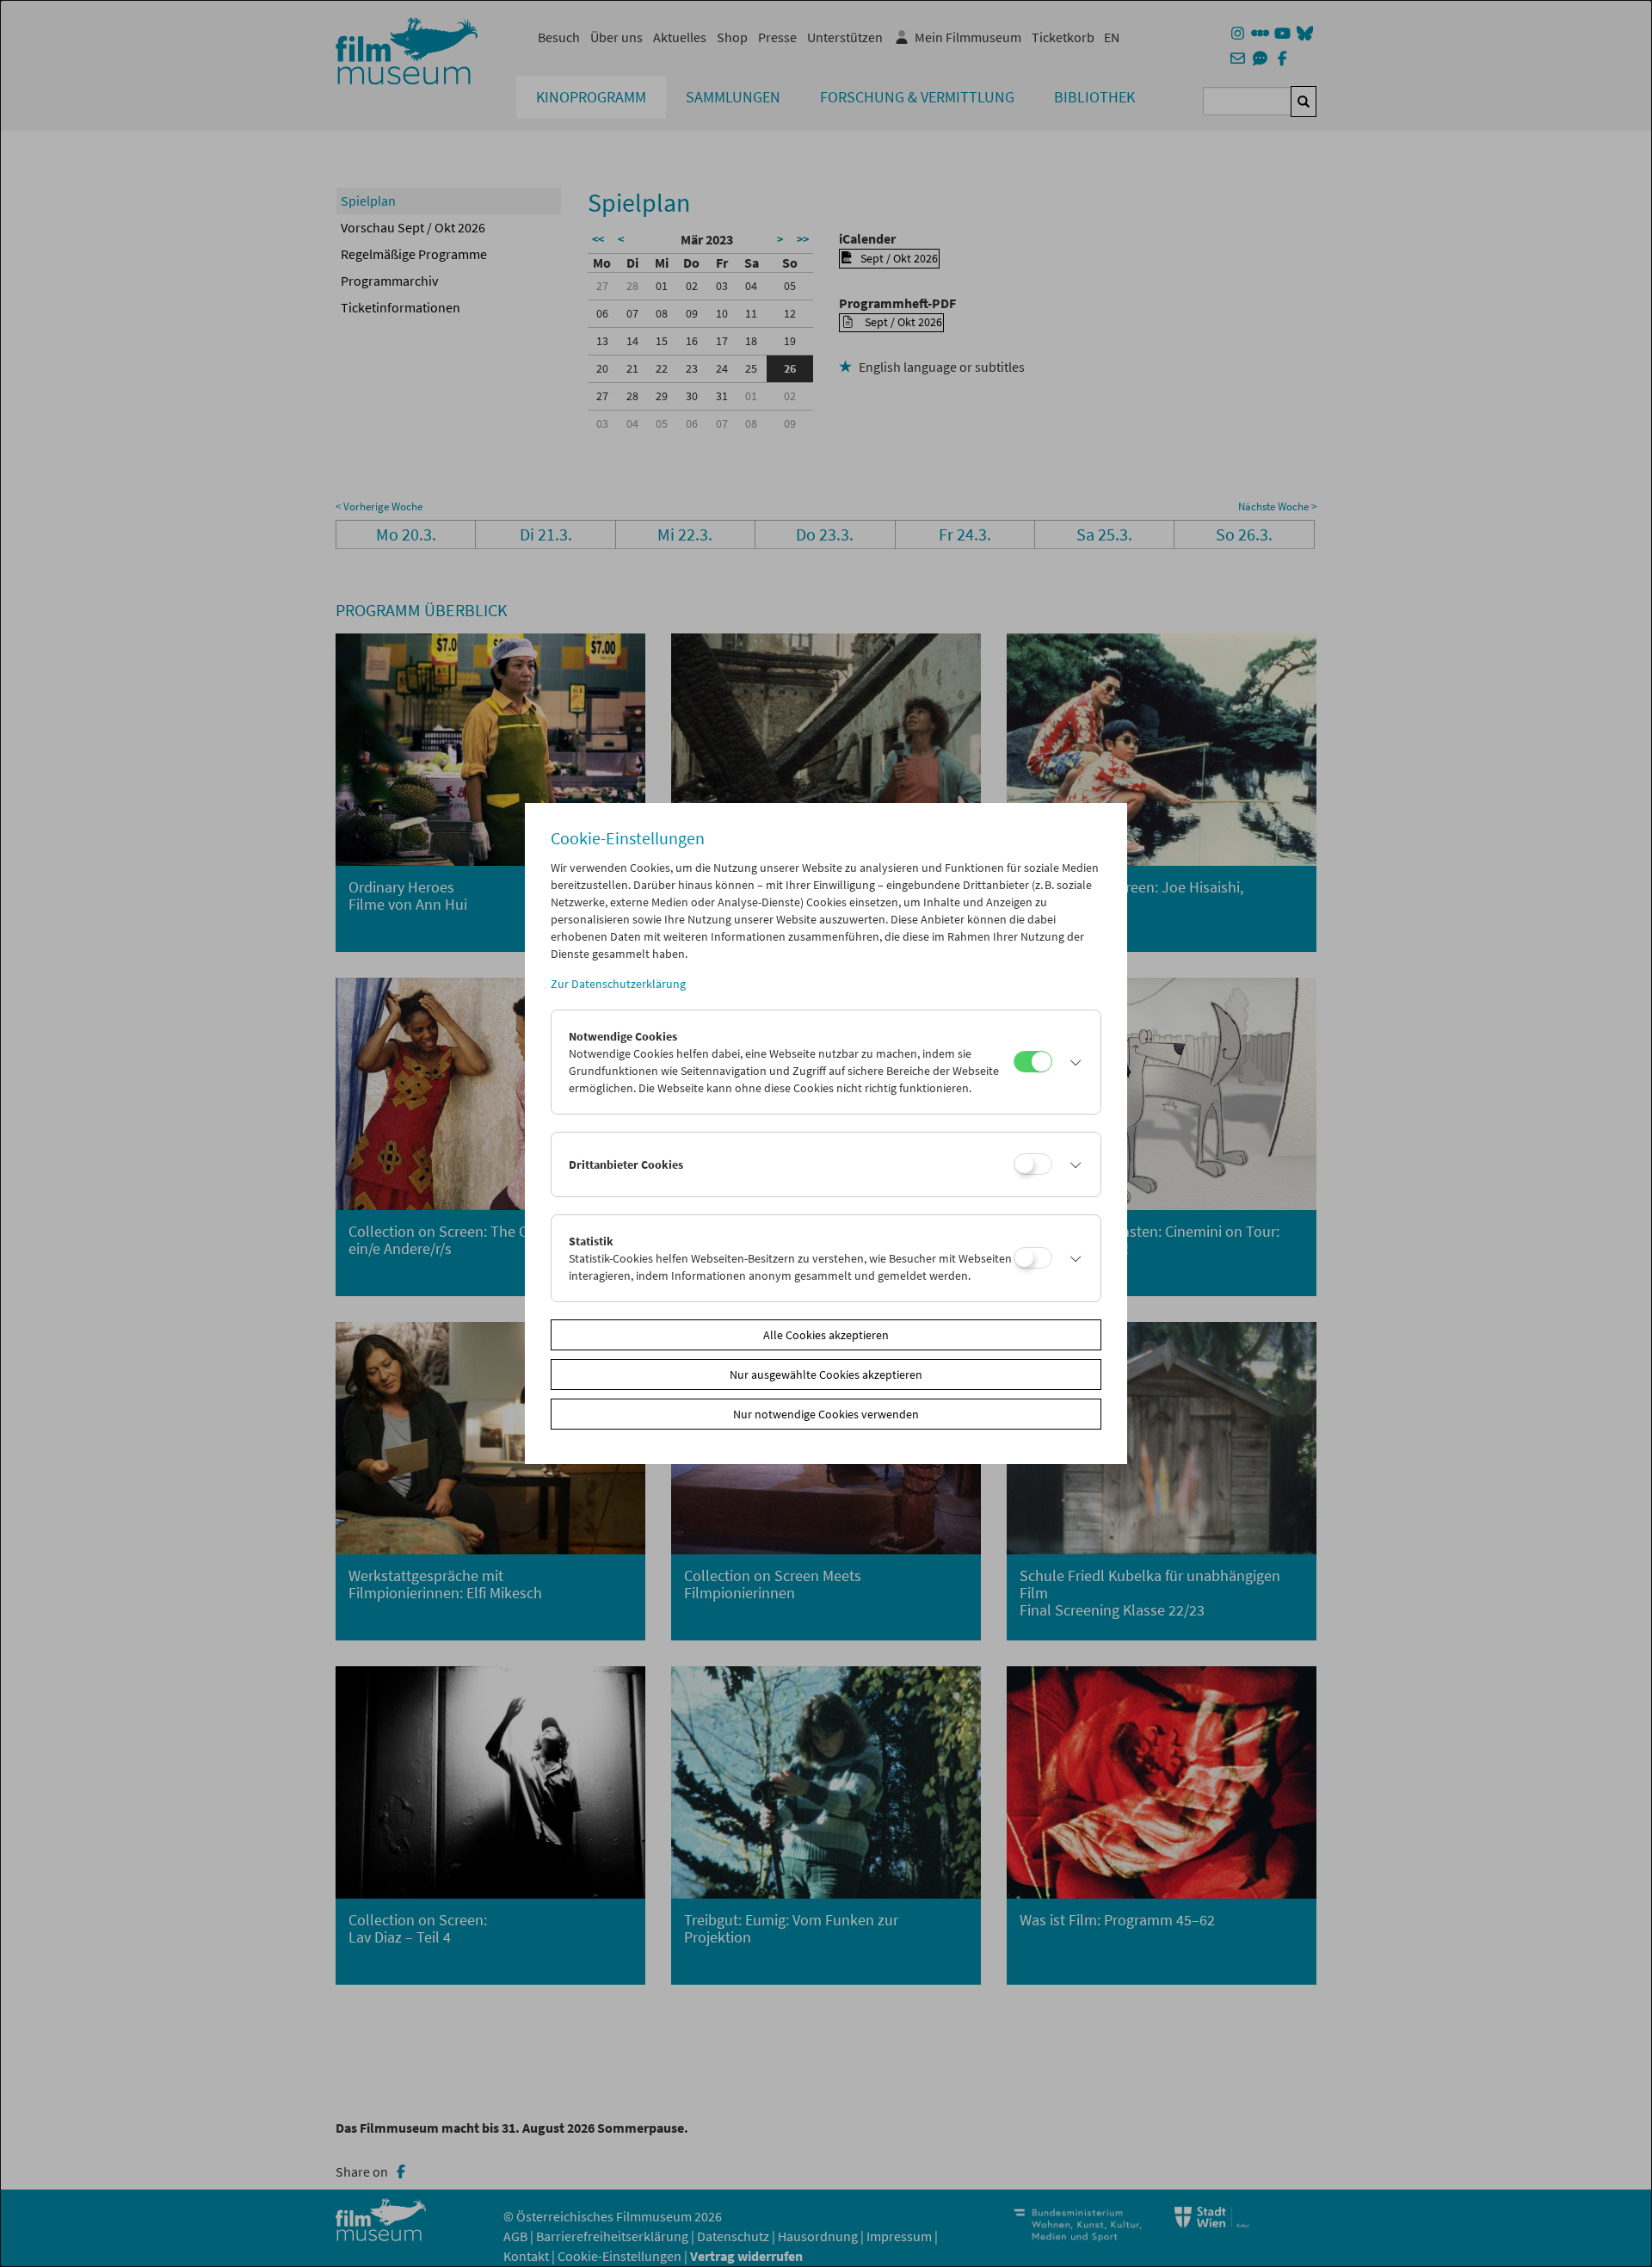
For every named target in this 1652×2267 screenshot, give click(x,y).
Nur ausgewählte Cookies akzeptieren (826, 1374)
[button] (1072, 1062)
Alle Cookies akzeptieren (826, 1335)
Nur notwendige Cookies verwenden (826, 1414)
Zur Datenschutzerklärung (618, 984)
